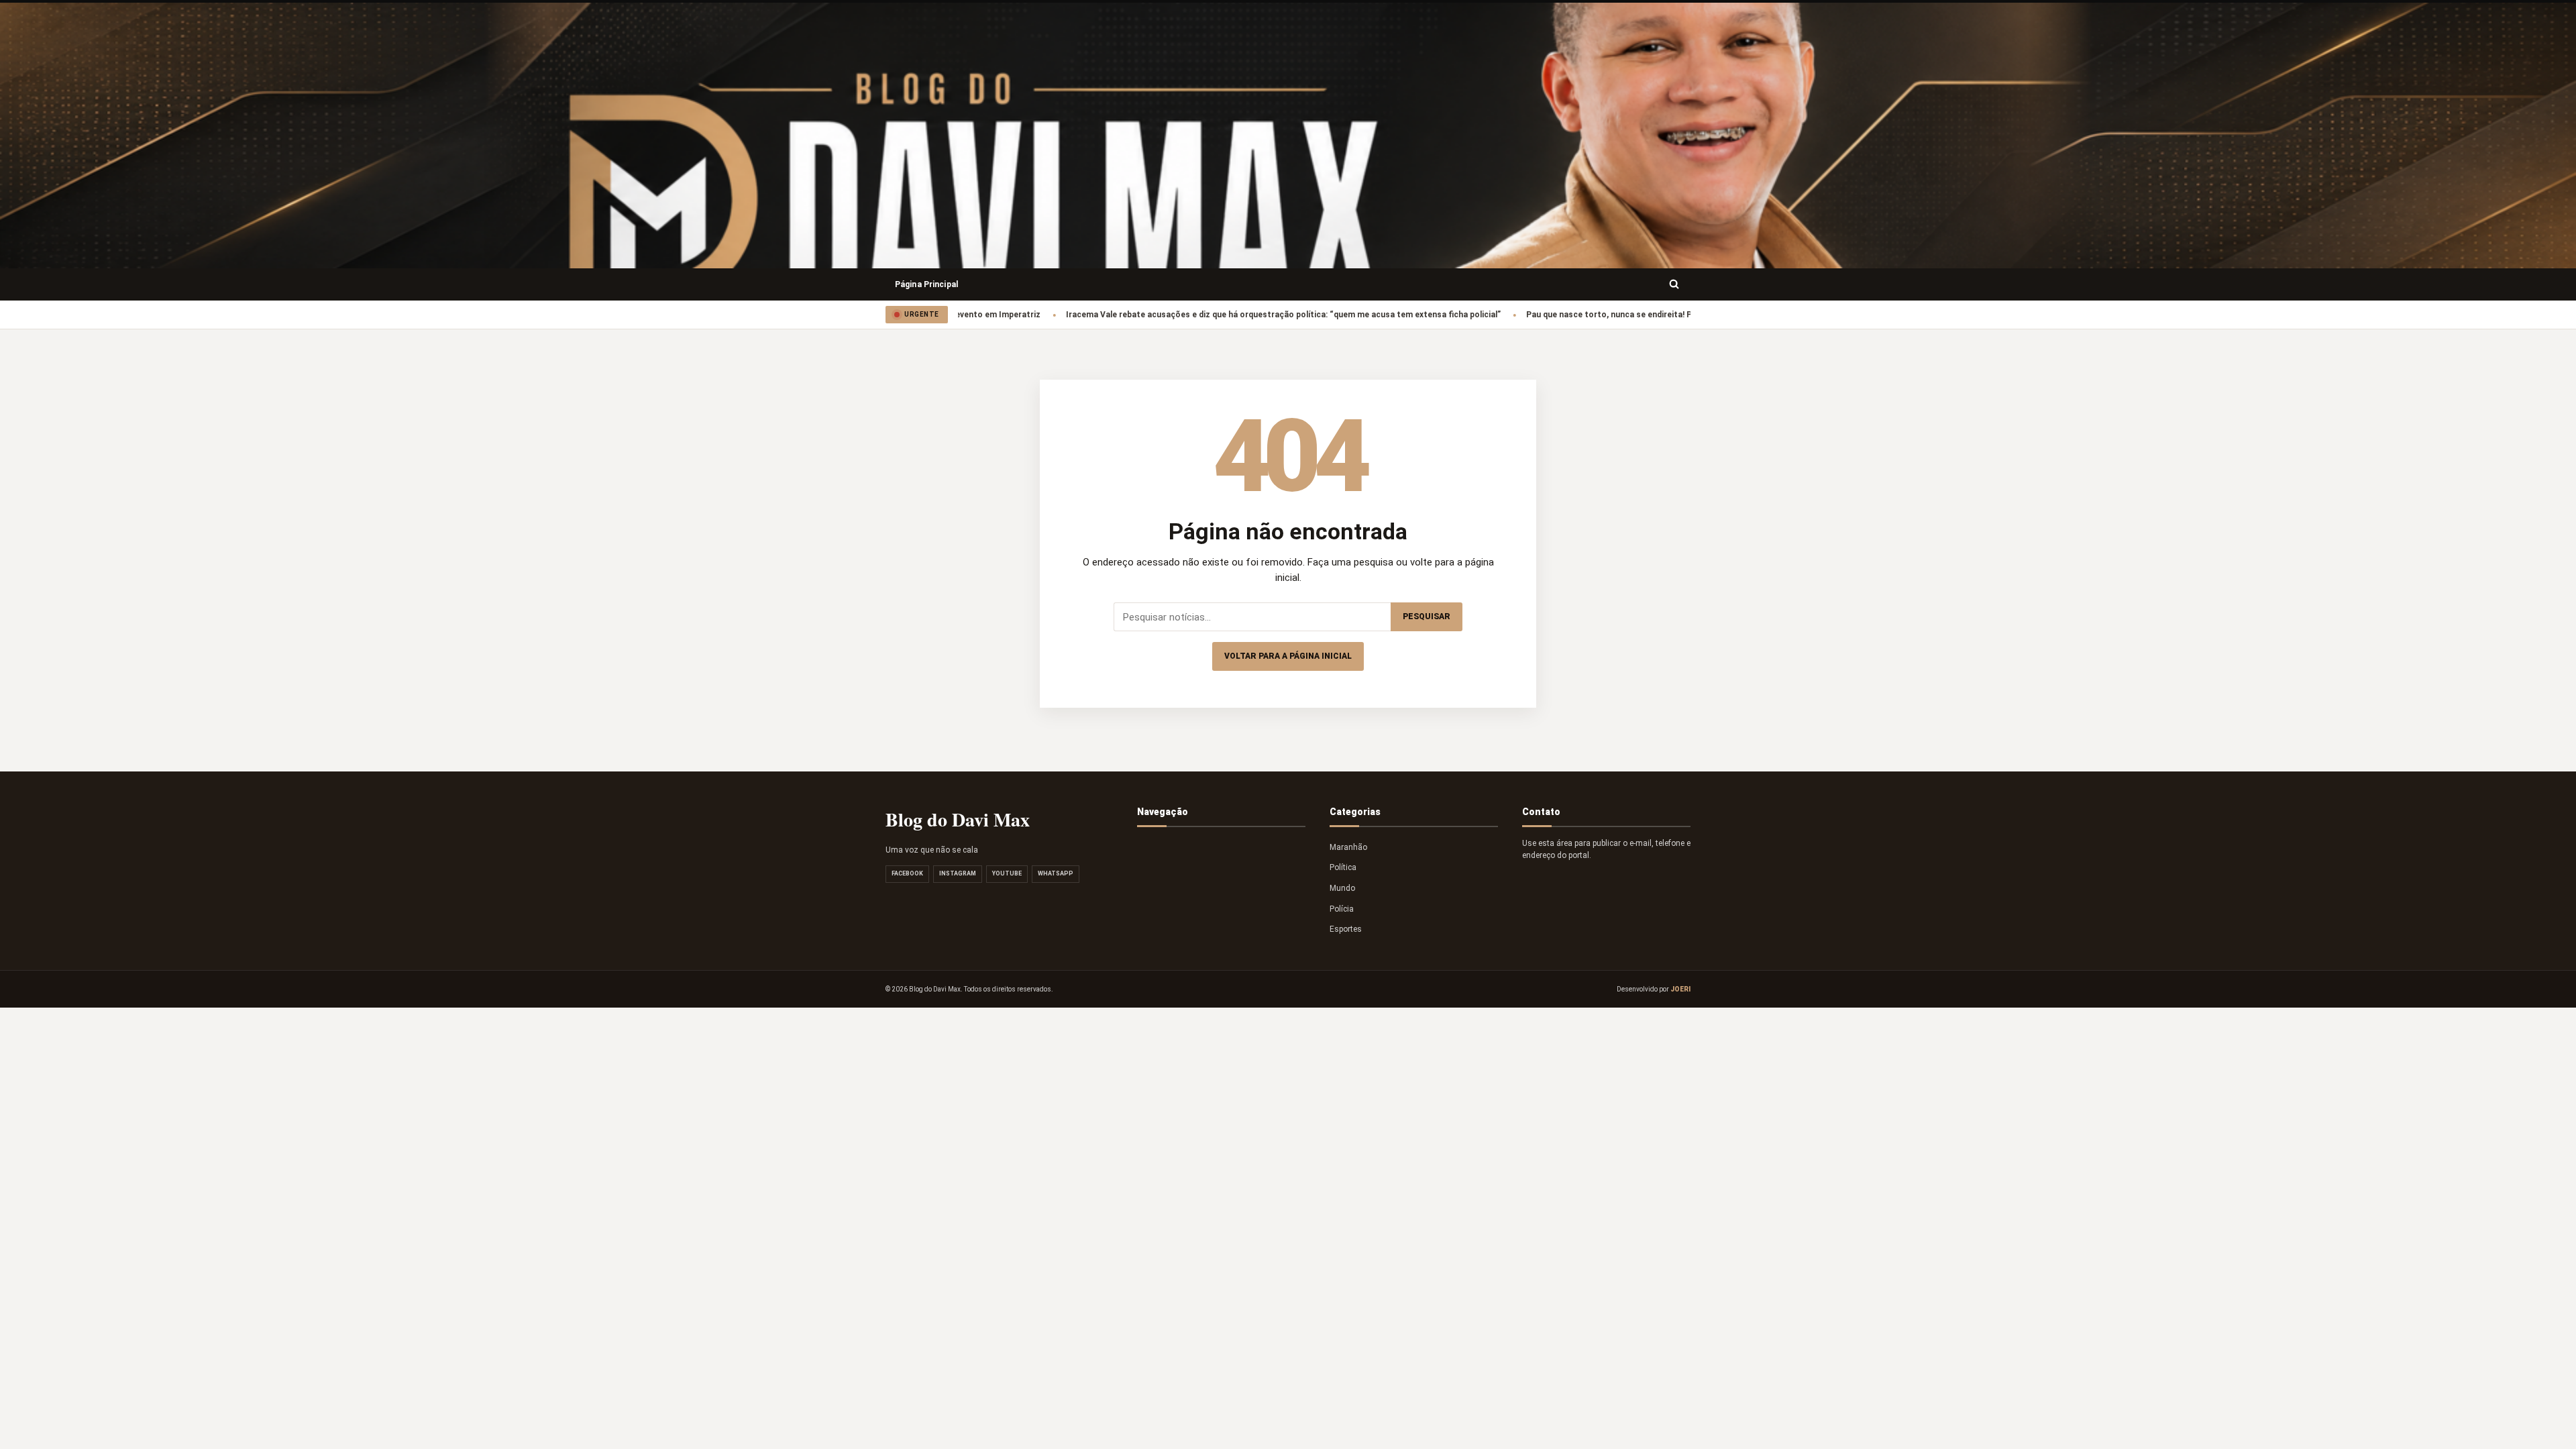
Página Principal (926, 284)
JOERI (1680, 989)
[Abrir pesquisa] (1674, 284)
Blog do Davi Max (958, 819)
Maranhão (1348, 847)
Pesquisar (1427, 616)
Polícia (1342, 909)
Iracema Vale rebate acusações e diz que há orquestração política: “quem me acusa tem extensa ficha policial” (1228, 315)
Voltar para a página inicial (1288, 656)
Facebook (907, 873)
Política (1343, 867)
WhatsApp (1056, 873)
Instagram (958, 873)
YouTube (1007, 873)
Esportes (1346, 929)
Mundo (1342, 888)
